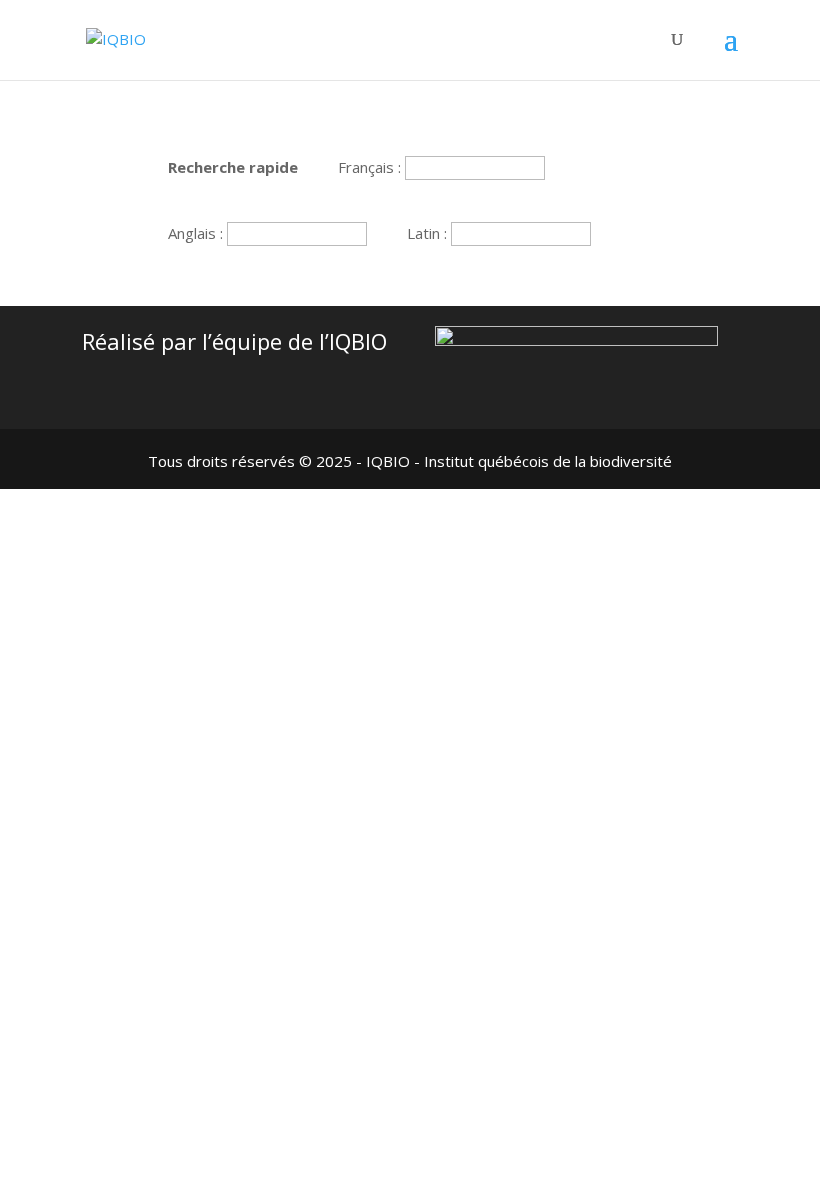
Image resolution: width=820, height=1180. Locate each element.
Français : (371, 167)
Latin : (429, 233)
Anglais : (197, 233)
